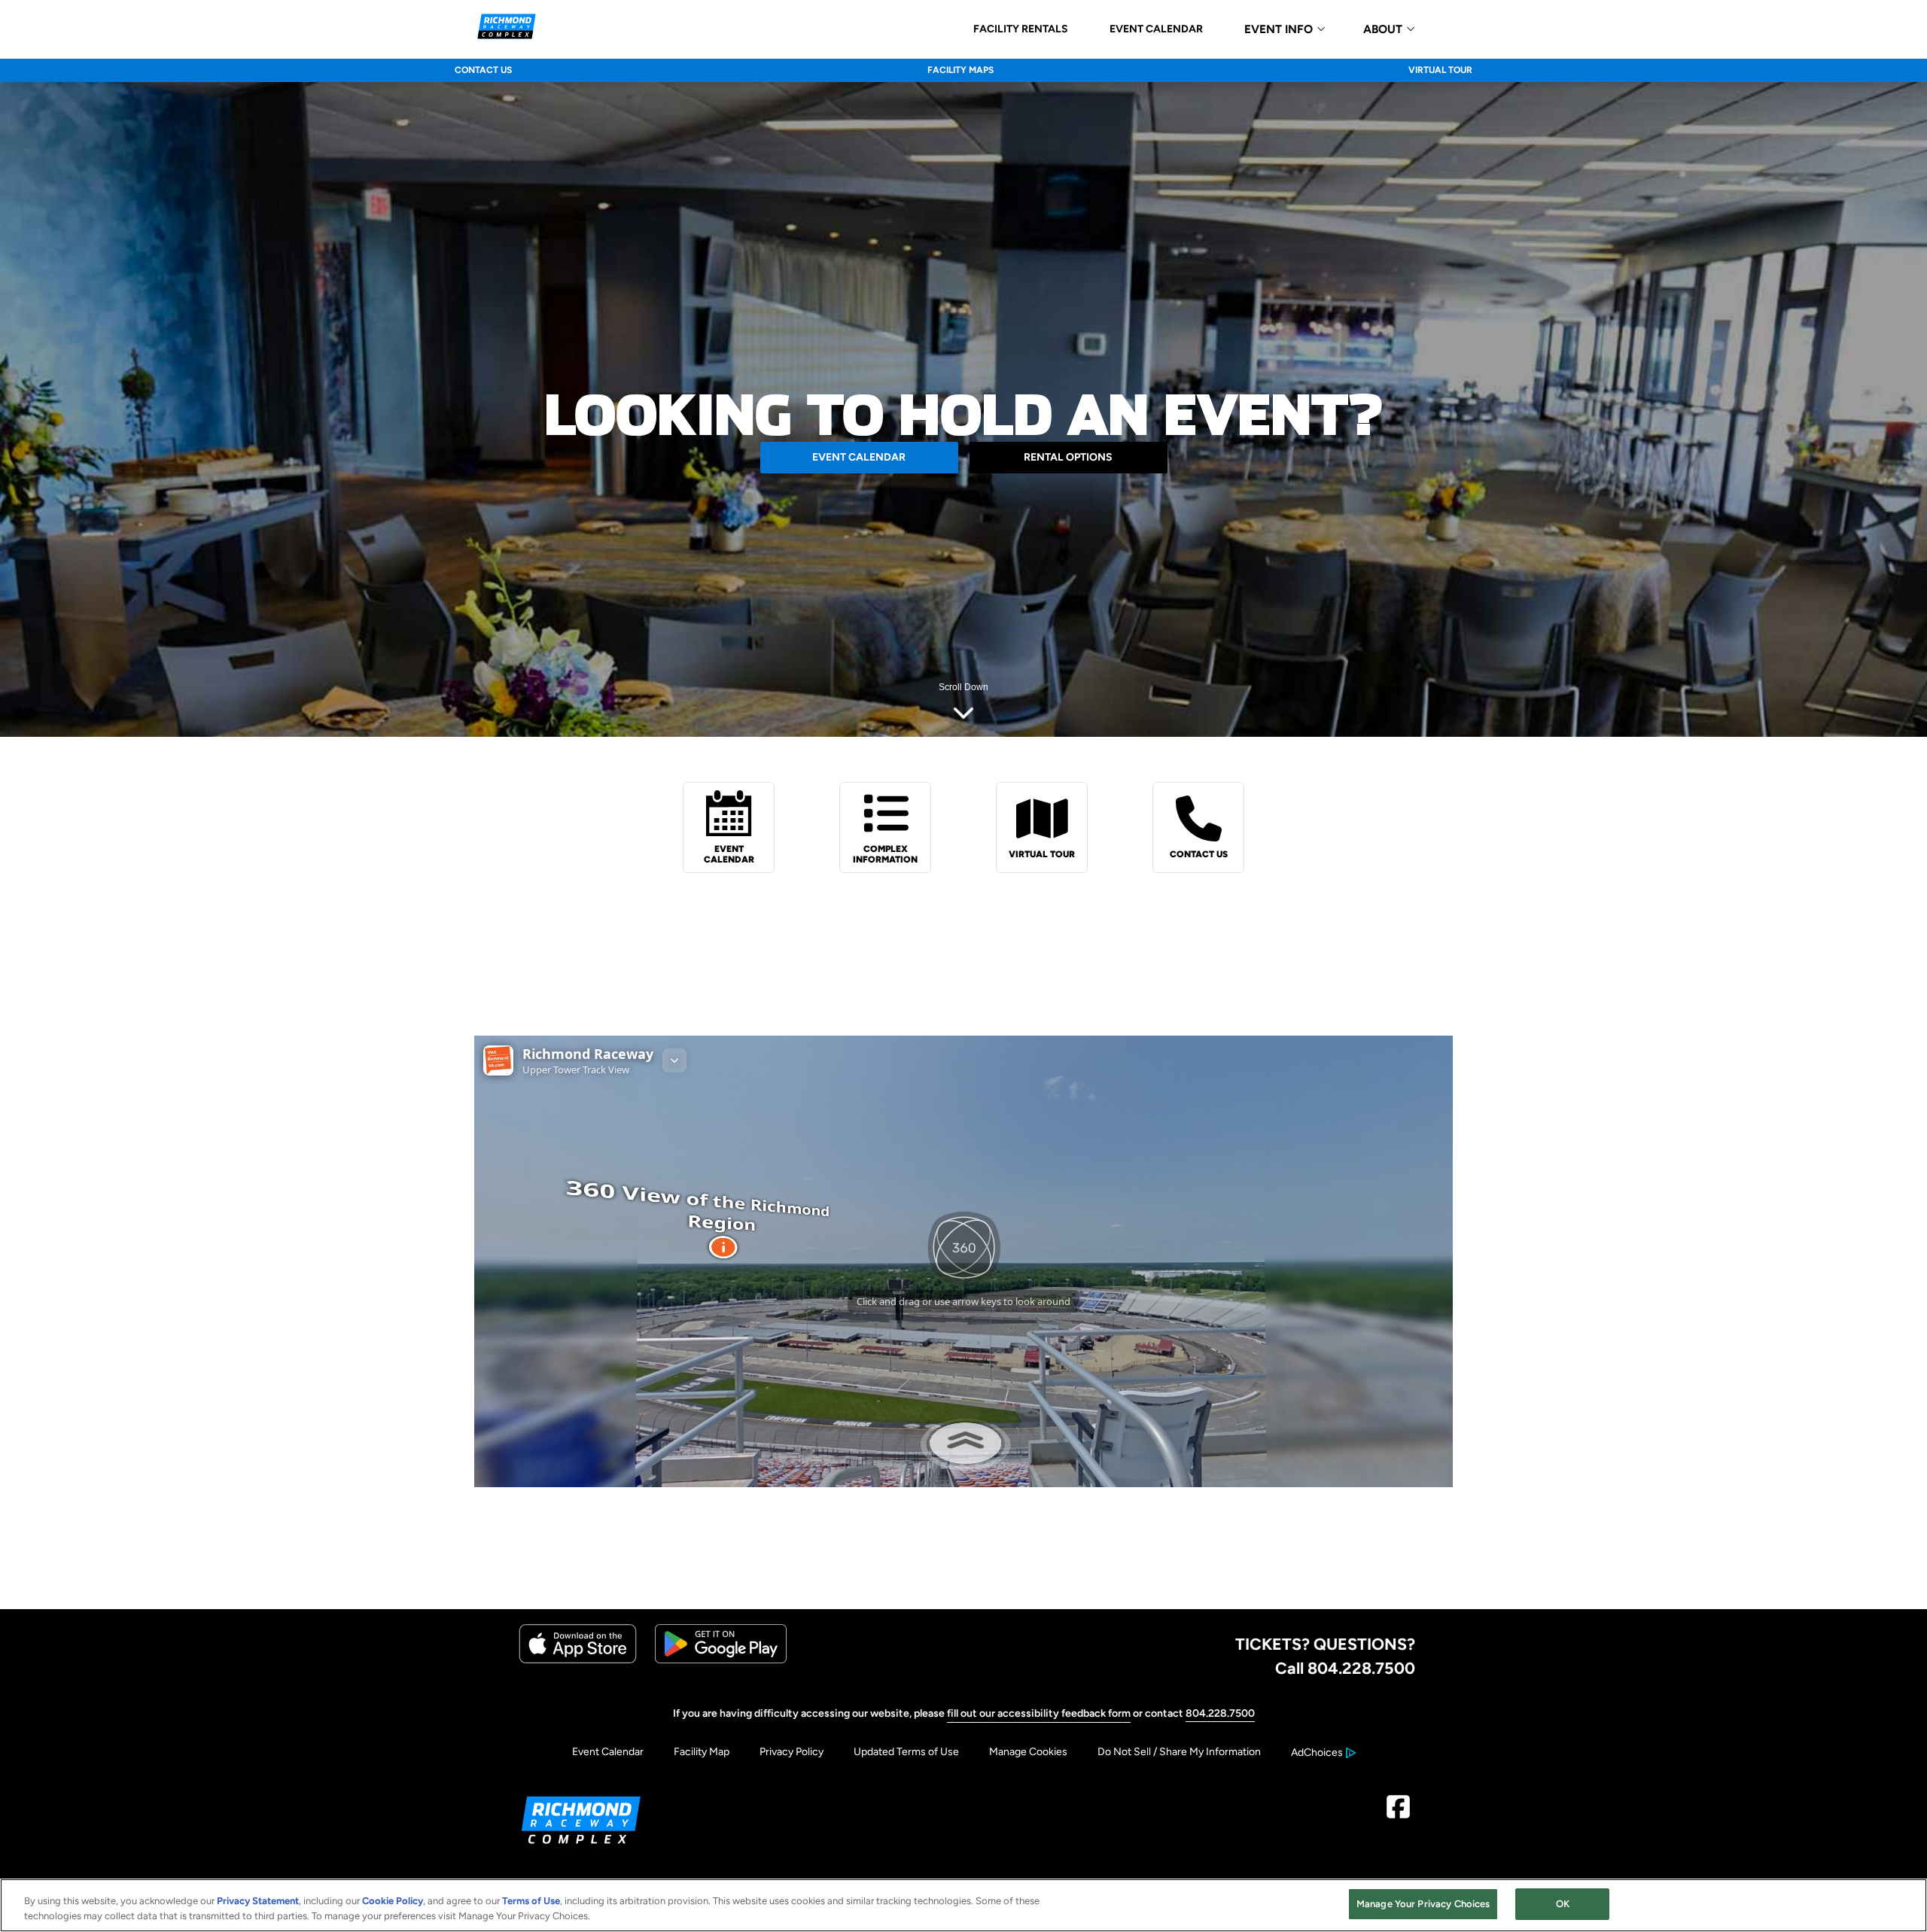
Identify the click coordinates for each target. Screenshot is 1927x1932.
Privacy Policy (792, 1752)
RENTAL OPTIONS (1068, 457)
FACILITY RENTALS (1021, 29)
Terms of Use (531, 1901)
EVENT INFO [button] (1279, 30)
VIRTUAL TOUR (1440, 70)
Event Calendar (608, 1752)
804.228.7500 (1220, 1713)
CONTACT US (483, 70)
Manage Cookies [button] (1028, 1752)
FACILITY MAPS (960, 70)
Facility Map (702, 1752)
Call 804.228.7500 (1345, 1668)
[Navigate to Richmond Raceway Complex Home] (507, 29)
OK (1563, 1904)
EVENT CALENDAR (1156, 29)
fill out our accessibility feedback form (1039, 1713)
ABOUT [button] (1383, 30)
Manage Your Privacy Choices (1423, 1904)
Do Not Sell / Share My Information (1179, 1752)
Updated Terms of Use (906, 1752)
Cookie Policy (393, 1901)
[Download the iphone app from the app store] (578, 1660)
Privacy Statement (258, 1901)
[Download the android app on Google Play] (721, 1660)
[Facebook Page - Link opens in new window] (1398, 1813)
